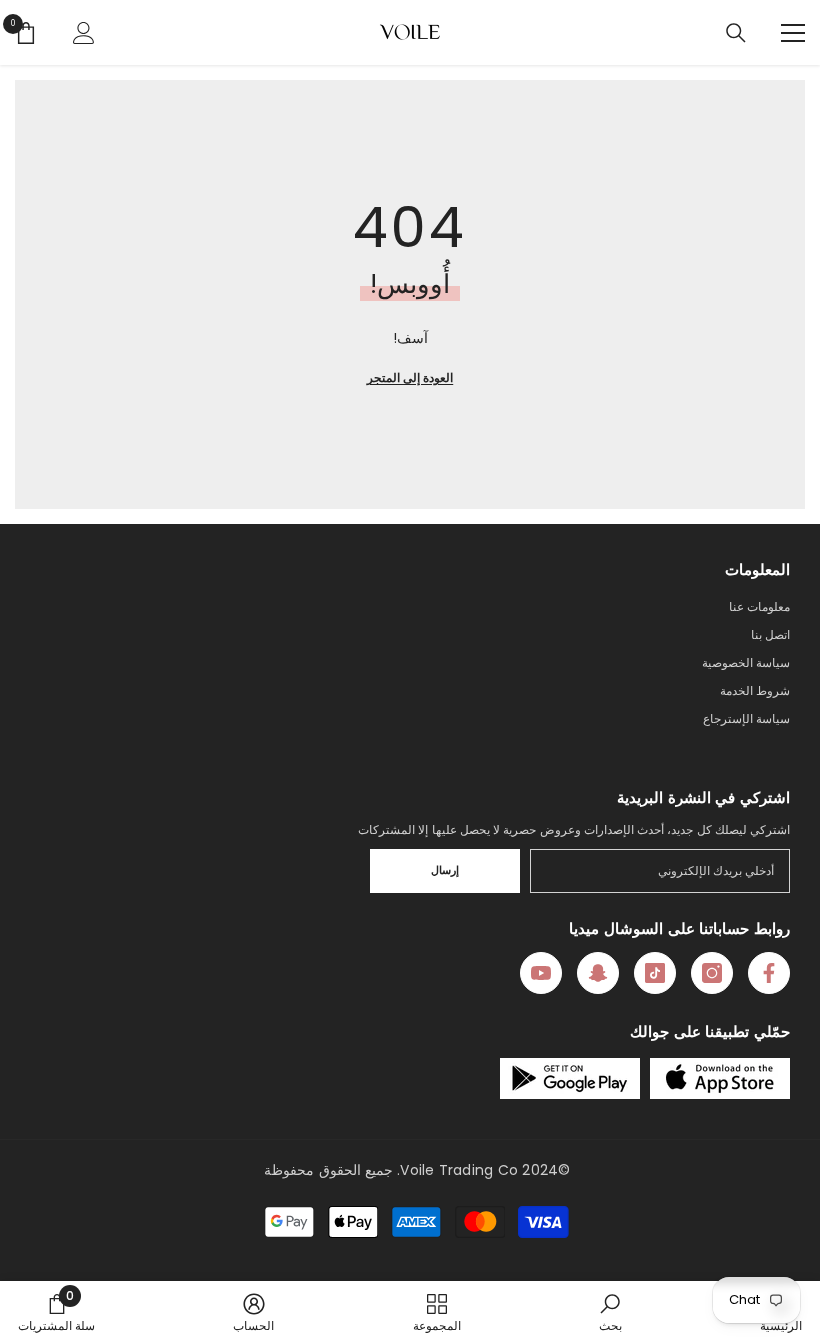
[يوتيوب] (541, 973)
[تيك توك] (655, 973)
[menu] (793, 33)
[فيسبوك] (769, 973)
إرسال (445, 870)
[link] (610, 1312)
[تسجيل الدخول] (84, 33)
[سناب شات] (598, 973)
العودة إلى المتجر (410, 377)
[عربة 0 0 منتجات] (26, 33)
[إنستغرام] (712, 973)
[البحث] (736, 33)
